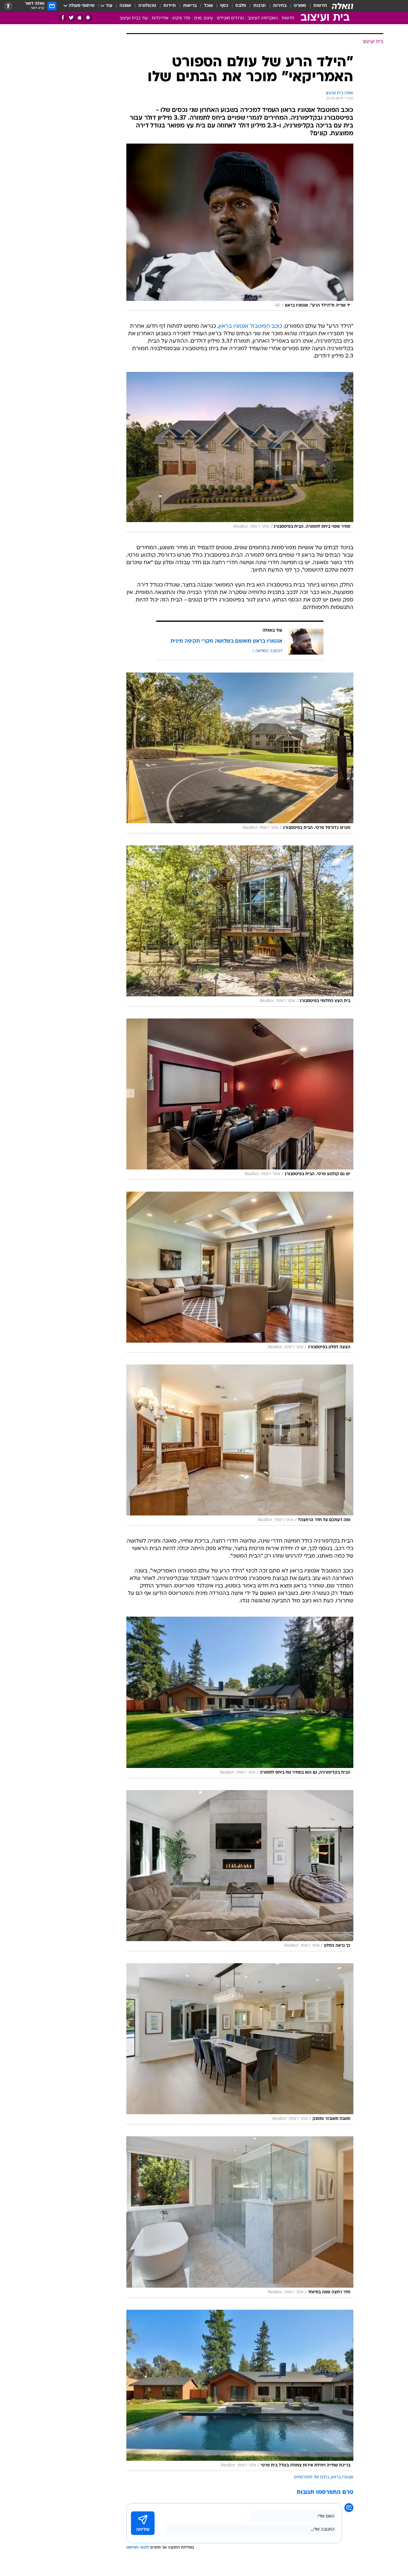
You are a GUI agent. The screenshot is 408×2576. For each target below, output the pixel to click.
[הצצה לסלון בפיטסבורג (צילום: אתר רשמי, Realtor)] (240, 1272)
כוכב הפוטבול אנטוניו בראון (250, 326)
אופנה (125, 6)
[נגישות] (8, 6)
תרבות (260, 6)
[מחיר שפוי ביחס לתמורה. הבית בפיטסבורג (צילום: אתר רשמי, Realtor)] (240, 452)
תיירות (170, 6)
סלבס (241, 6)
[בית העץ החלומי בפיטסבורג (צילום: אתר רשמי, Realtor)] (240, 926)
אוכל (208, 6)
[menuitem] (317, 6)
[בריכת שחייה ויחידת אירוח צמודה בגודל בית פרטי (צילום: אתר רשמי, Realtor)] (240, 2390)
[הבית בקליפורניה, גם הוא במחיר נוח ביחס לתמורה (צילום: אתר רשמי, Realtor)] (240, 1697)
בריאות (190, 6)
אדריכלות (160, 18)
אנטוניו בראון (342, 2477)
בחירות (280, 6)
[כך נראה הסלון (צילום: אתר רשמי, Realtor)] (240, 1871)
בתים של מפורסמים (312, 2477)
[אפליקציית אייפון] (80, 18)
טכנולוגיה (147, 6)
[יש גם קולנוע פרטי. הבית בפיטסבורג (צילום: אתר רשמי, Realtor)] (240, 1099)
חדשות (320, 6)
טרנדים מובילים (230, 18)
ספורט (300, 6)
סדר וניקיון (181, 18)
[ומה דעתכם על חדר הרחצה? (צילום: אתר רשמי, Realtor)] (240, 1445)
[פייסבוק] (63, 18)
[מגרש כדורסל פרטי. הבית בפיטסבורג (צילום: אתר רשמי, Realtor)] (240, 753)
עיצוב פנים (204, 18)
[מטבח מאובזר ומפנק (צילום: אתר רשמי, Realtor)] (240, 2044)
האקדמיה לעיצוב (263, 18)
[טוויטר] (71, 18)
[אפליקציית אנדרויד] (88, 18)
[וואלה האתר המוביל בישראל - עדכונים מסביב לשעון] (343, 6)
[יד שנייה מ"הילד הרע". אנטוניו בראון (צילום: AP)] (240, 227)
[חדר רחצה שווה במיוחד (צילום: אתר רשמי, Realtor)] (240, 2217)
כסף (224, 6)
